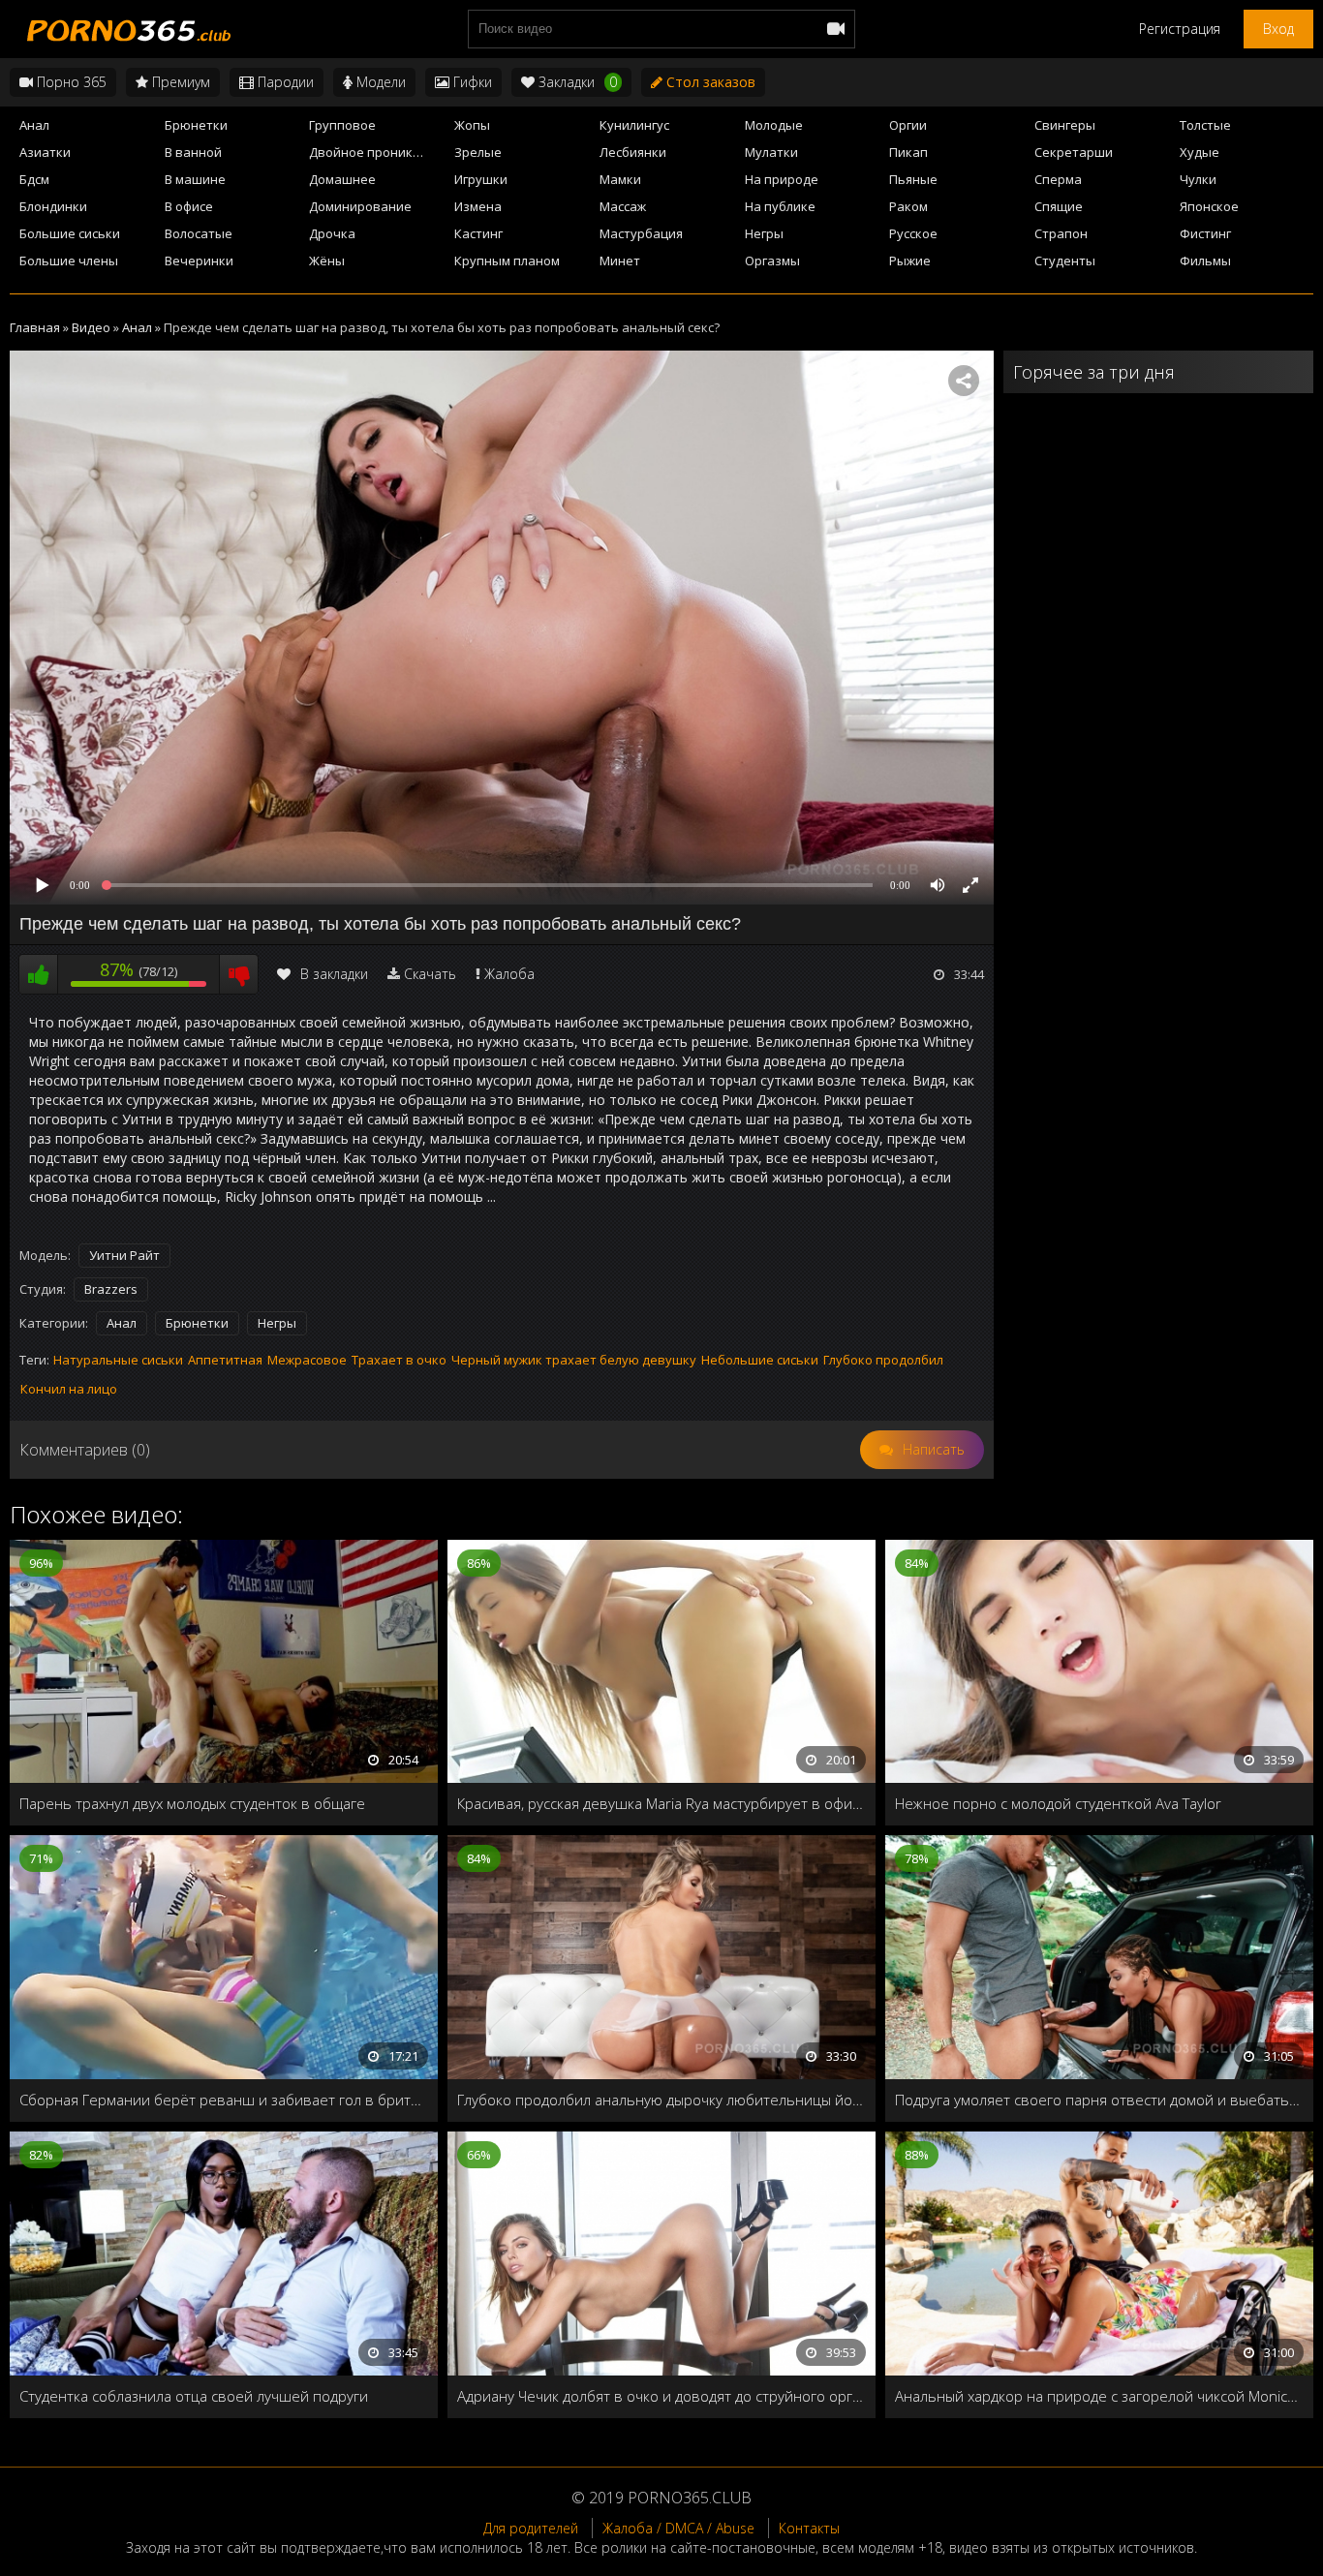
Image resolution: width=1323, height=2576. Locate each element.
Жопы (472, 125)
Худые (1200, 152)
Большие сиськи (70, 233)
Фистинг (1205, 233)
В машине (195, 179)
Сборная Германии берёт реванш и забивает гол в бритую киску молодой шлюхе (224, 2100)
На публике (780, 206)
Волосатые (199, 233)
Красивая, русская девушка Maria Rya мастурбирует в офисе (661, 1803)
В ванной (193, 152)
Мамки (620, 179)
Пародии (284, 82)
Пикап (908, 152)
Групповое (342, 125)
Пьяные (913, 179)
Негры (764, 233)
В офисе (189, 206)
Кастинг (478, 233)
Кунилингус (634, 125)
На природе (782, 179)
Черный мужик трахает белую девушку (574, 1360)
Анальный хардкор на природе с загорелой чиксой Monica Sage (1099, 2396)
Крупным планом (507, 261)
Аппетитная (225, 1360)
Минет (620, 261)
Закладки (576, 82)
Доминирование (360, 206)
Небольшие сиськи (760, 1360)
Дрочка (332, 233)
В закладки (334, 974)
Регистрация (1180, 29)
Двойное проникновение (376, 152)
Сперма (1058, 179)
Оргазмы (772, 261)
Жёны (327, 261)
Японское (1209, 206)
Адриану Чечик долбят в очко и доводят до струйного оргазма (661, 2396)
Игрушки (481, 179)
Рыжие (910, 261)
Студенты (1065, 261)
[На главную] (126, 29)
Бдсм (34, 179)
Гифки (471, 82)
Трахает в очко (399, 1360)
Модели (379, 82)
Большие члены (69, 261)
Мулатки (771, 152)
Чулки (1198, 179)
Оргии (908, 125)
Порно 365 (70, 82)
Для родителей (531, 2528)
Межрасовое (307, 1360)
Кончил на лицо (69, 1389)
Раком (908, 206)
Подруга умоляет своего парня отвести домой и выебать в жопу (1099, 2100)
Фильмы (1205, 261)
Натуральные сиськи (118, 1360)
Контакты (809, 2528)
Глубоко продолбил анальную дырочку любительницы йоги (661, 2100)
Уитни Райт (124, 1255)
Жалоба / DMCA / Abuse (678, 2528)
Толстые (1205, 125)
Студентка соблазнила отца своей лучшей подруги (194, 2396)
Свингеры (1065, 125)
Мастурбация (641, 233)
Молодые (774, 125)
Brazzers (111, 1289)
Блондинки (53, 206)
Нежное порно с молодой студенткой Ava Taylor (1058, 1803)
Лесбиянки (633, 152)
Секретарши (1074, 152)
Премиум (179, 82)
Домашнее (342, 179)
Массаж (623, 206)
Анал (34, 125)
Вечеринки (199, 261)
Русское (913, 233)
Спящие (1059, 206)
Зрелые (478, 152)
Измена (478, 206)
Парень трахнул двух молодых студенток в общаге (192, 1803)
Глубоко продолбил (883, 1360)
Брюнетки (196, 125)
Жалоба (509, 974)
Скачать (430, 974)
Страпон (1061, 233)
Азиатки (45, 152)
